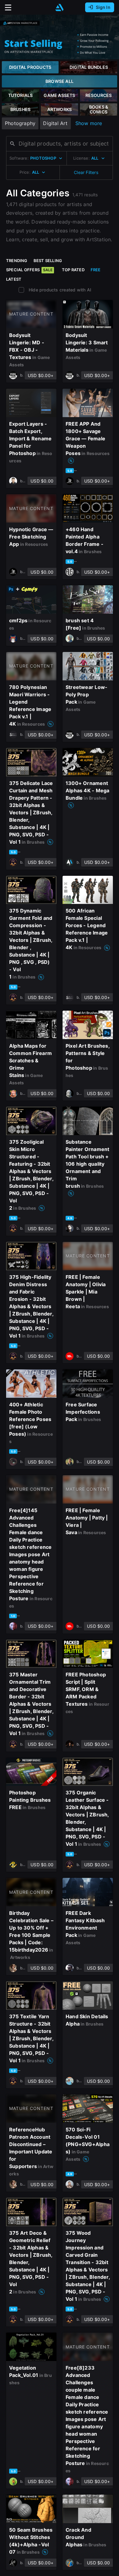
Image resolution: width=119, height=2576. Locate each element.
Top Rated (73, 270)
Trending (17, 261)
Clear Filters (86, 172)
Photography (20, 123)
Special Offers (29, 270)
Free (96, 270)
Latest (14, 279)
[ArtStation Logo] (60, 7)
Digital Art (55, 123)
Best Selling (48, 261)
